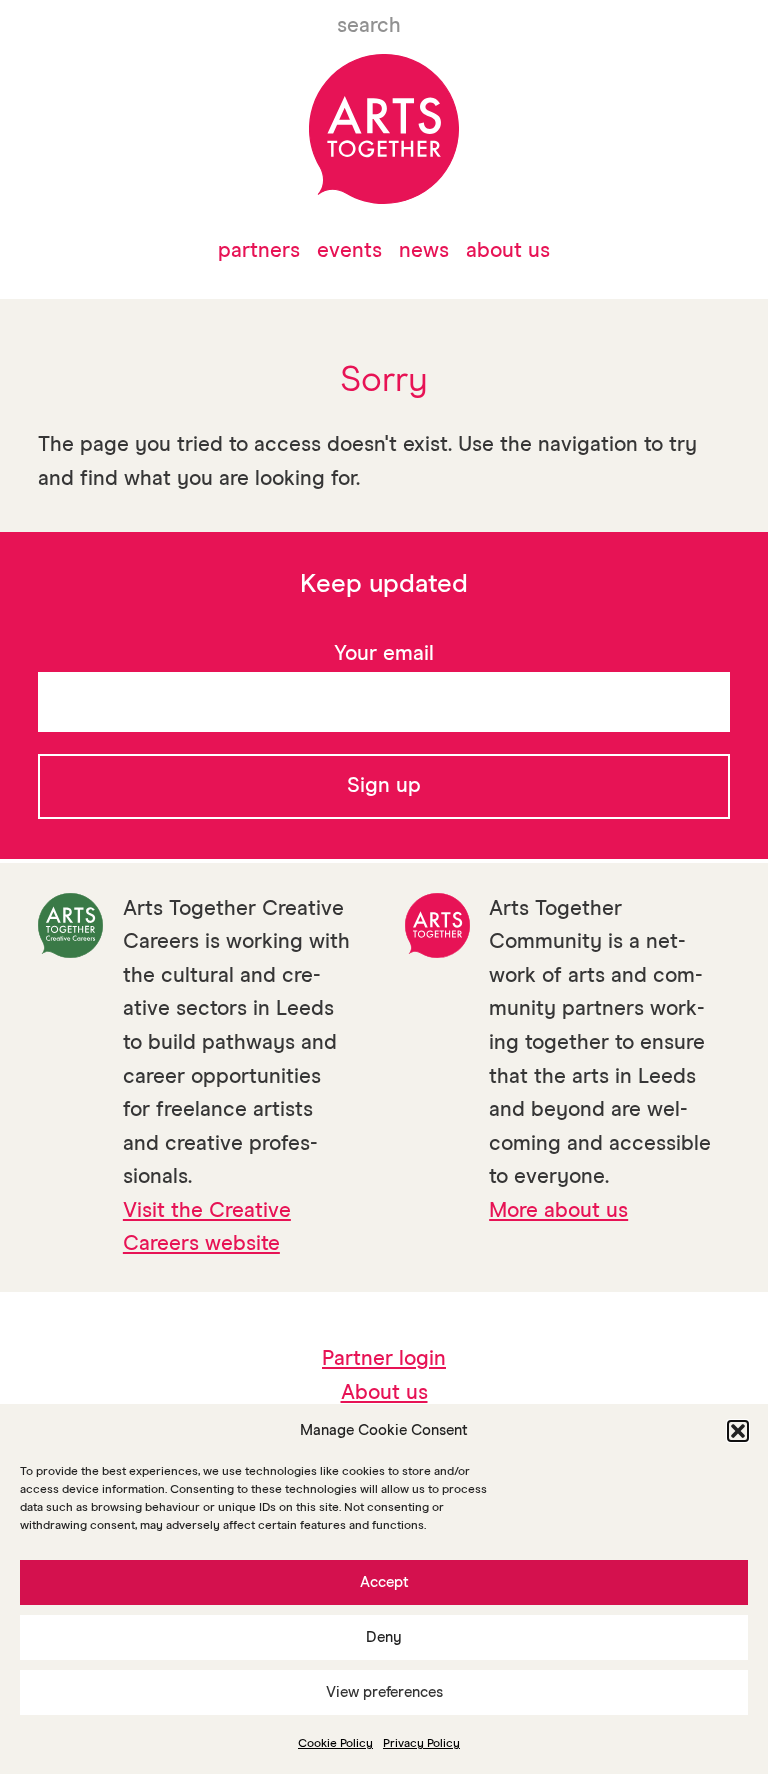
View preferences (384, 1692)
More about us (558, 1211)
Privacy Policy (421, 1744)
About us (508, 251)
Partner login (384, 1359)
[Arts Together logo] (383, 129)
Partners (259, 251)
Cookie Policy (335, 1744)
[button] (738, 1431)
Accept (384, 1582)
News (424, 251)
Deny (384, 1637)
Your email (384, 654)
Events (349, 251)
